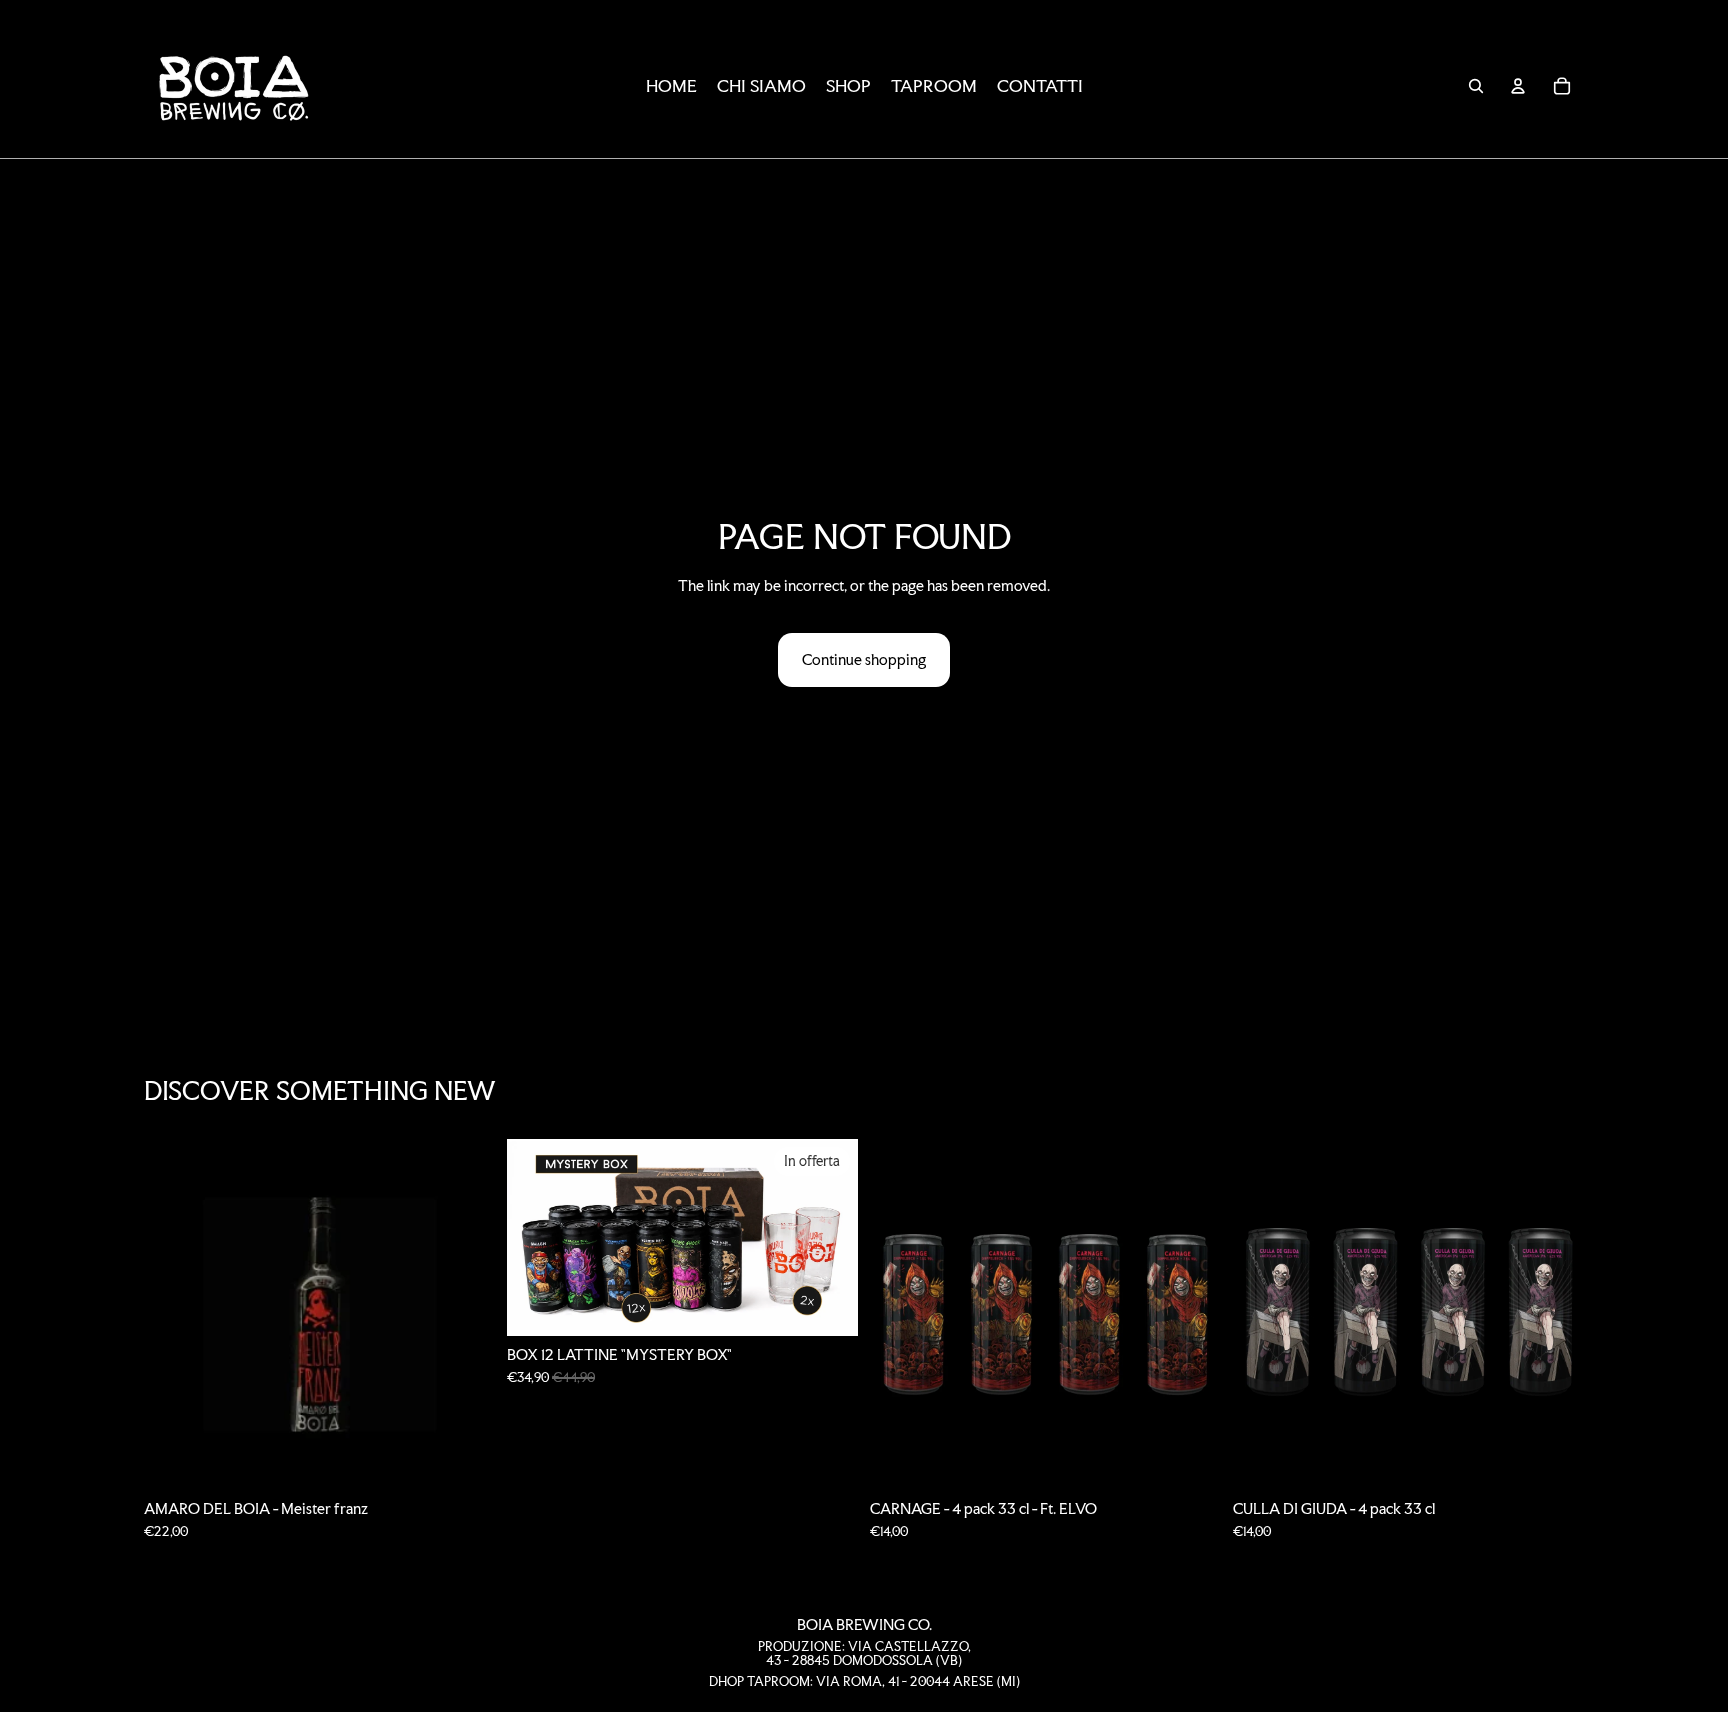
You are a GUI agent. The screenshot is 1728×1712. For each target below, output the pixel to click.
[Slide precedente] (537, 1238)
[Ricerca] (1476, 86)
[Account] (1518, 86)
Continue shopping (864, 659)
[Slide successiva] (828, 1238)
